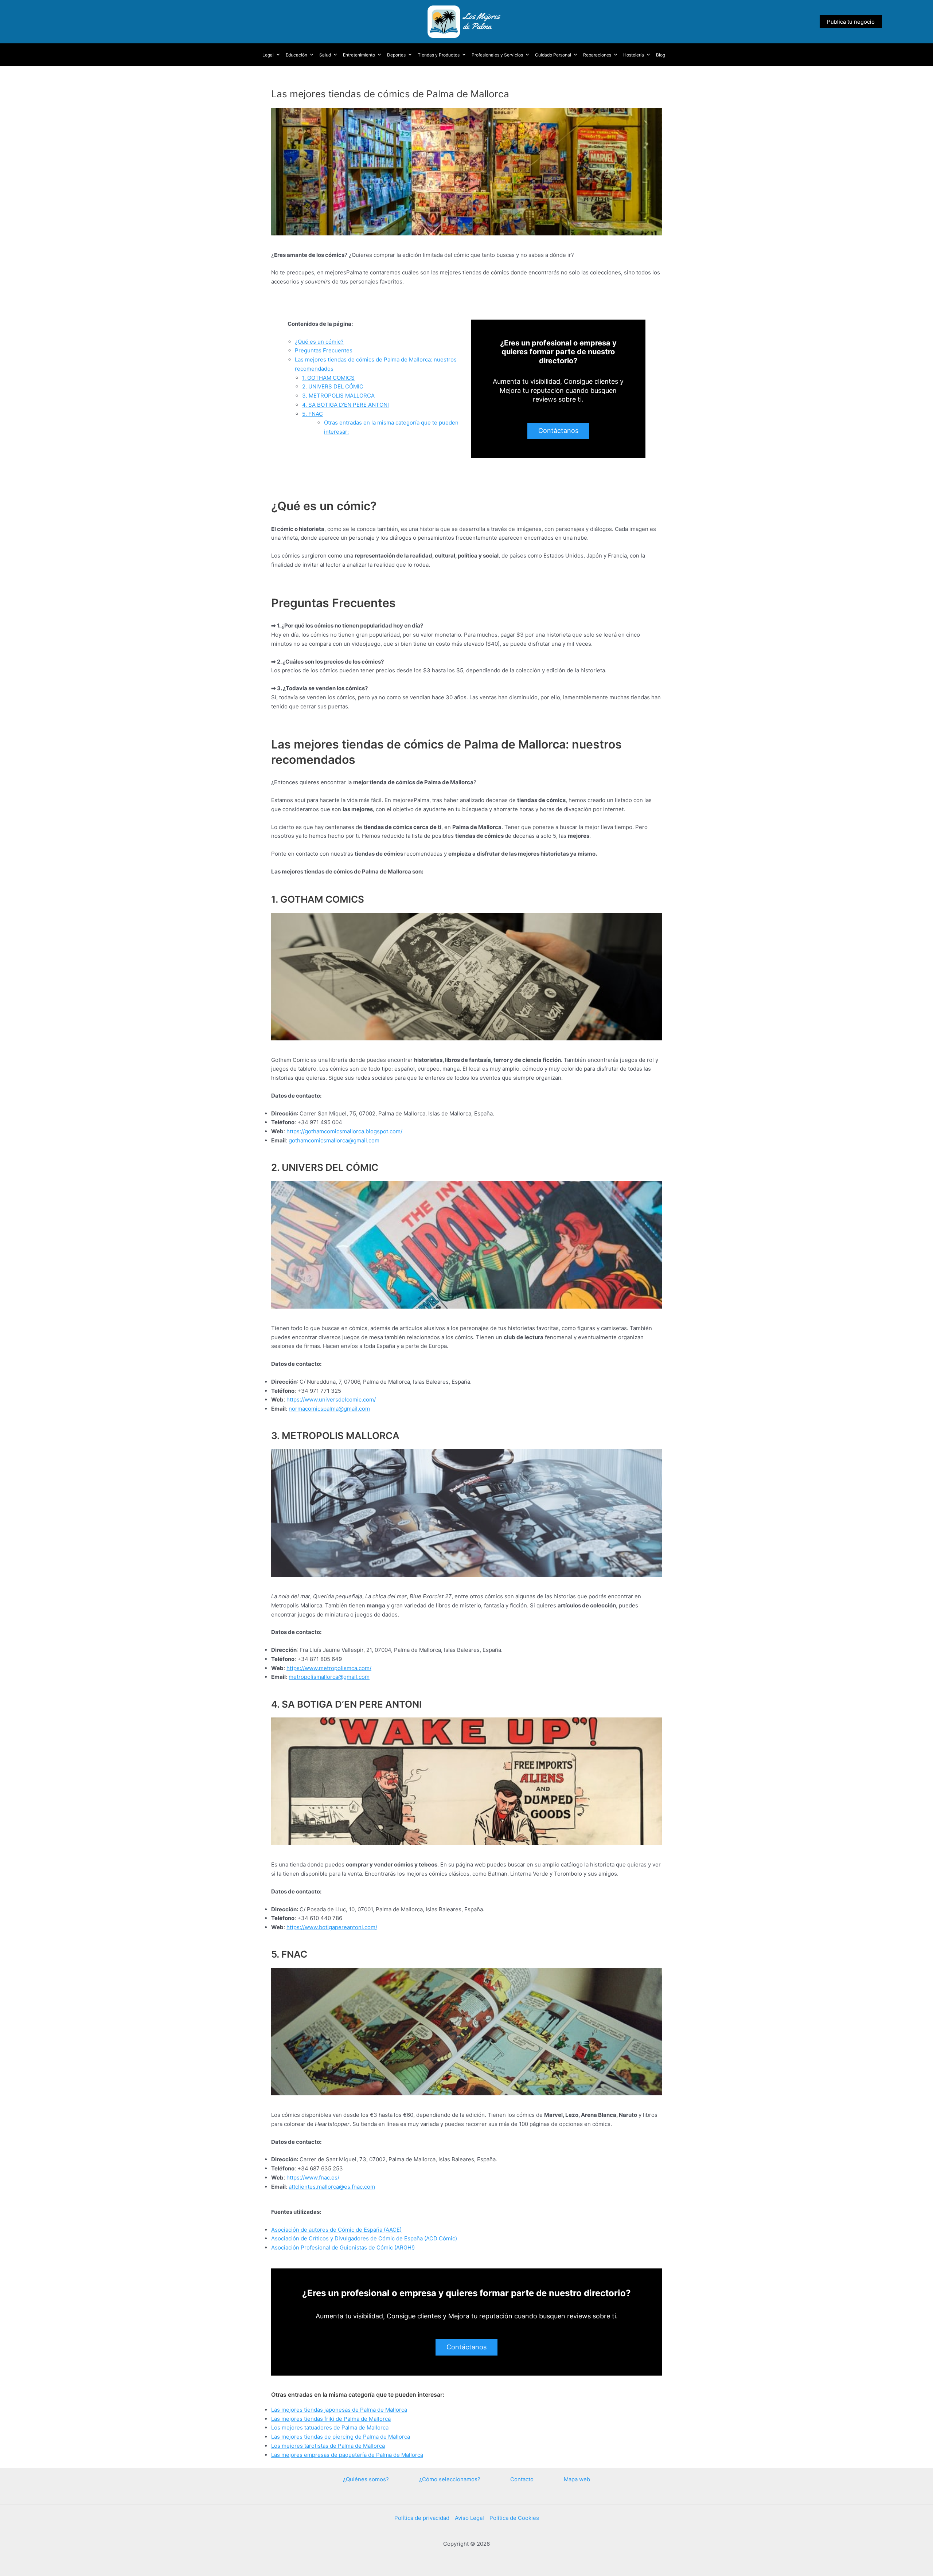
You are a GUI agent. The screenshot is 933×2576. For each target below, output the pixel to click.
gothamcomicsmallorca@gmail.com (334, 1140)
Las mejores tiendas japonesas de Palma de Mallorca (339, 2410)
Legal (268, 55)
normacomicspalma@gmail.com (329, 1409)
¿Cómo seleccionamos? (450, 2479)
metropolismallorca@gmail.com (329, 1677)
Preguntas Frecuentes (324, 350)
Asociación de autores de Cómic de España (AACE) (336, 2230)
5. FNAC (313, 414)
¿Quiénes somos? (366, 2479)
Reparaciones (597, 55)
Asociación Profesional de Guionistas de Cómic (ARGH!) (343, 2247)
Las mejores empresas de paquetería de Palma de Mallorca (347, 2455)
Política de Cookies (514, 2518)
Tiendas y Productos (439, 55)
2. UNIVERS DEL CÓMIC (333, 386)
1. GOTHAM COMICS (328, 378)
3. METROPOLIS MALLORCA (338, 396)
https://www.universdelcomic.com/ (331, 1400)
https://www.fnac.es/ (313, 2178)
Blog (661, 55)
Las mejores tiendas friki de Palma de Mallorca (331, 2419)
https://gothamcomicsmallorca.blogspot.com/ (344, 1131)
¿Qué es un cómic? (319, 342)
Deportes (396, 55)
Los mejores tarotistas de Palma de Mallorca (328, 2446)
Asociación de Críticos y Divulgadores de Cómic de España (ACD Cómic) (364, 2238)
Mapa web (577, 2479)
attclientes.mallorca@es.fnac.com (332, 2187)
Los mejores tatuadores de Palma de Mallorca (330, 2428)
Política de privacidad (422, 2518)
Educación (296, 55)
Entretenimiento (359, 55)
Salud (325, 55)
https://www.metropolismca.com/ (329, 1668)
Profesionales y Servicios (497, 55)
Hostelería (634, 55)
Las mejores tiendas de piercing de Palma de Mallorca (341, 2437)
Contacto (522, 2479)
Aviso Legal (469, 2518)
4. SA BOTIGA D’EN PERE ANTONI (346, 405)
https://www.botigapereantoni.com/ (332, 1927)
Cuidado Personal (553, 55)
